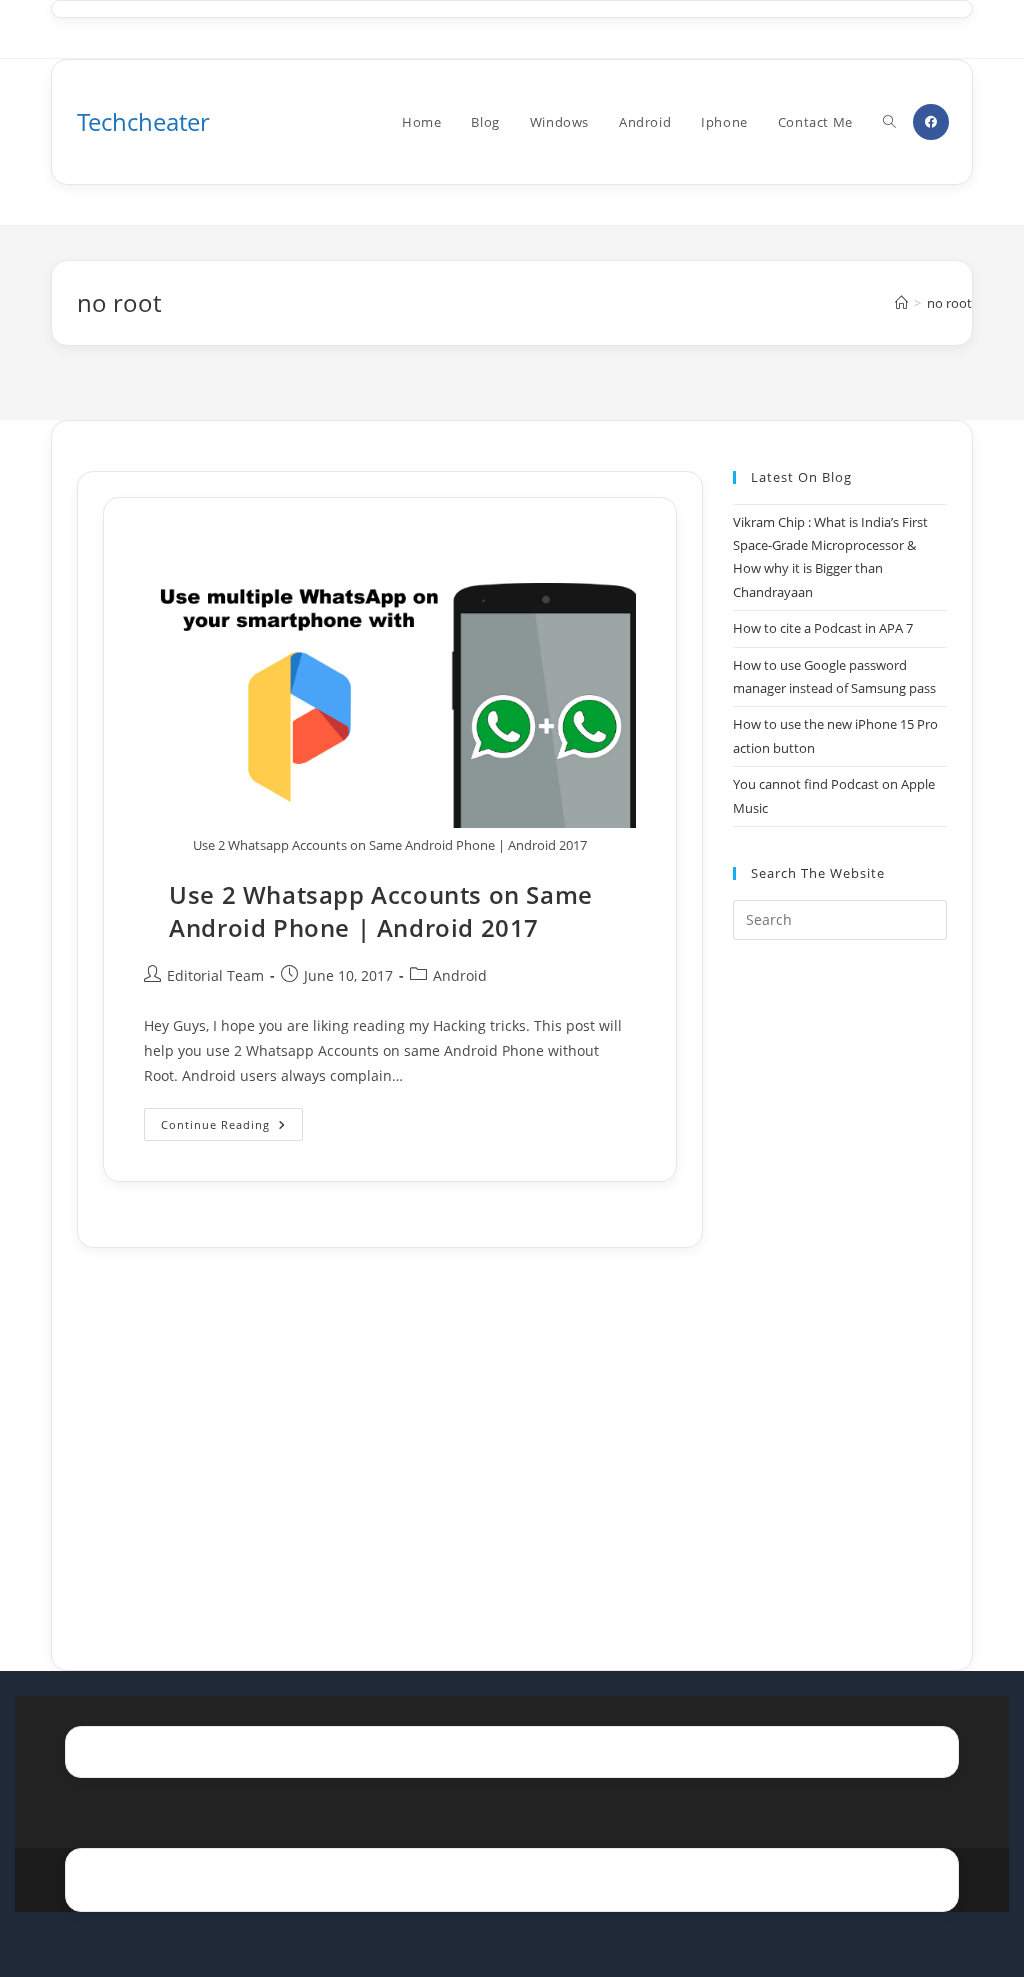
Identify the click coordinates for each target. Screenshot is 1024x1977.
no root (949, 303)
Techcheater (143, 121)
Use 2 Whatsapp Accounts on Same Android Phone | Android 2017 (381, 911)
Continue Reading (232, 1128)
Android (460, 975)
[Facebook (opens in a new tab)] (931, 122)
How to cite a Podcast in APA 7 (823, 628)
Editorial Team (215, 975)
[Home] (901, 303)
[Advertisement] (839, 1280)
